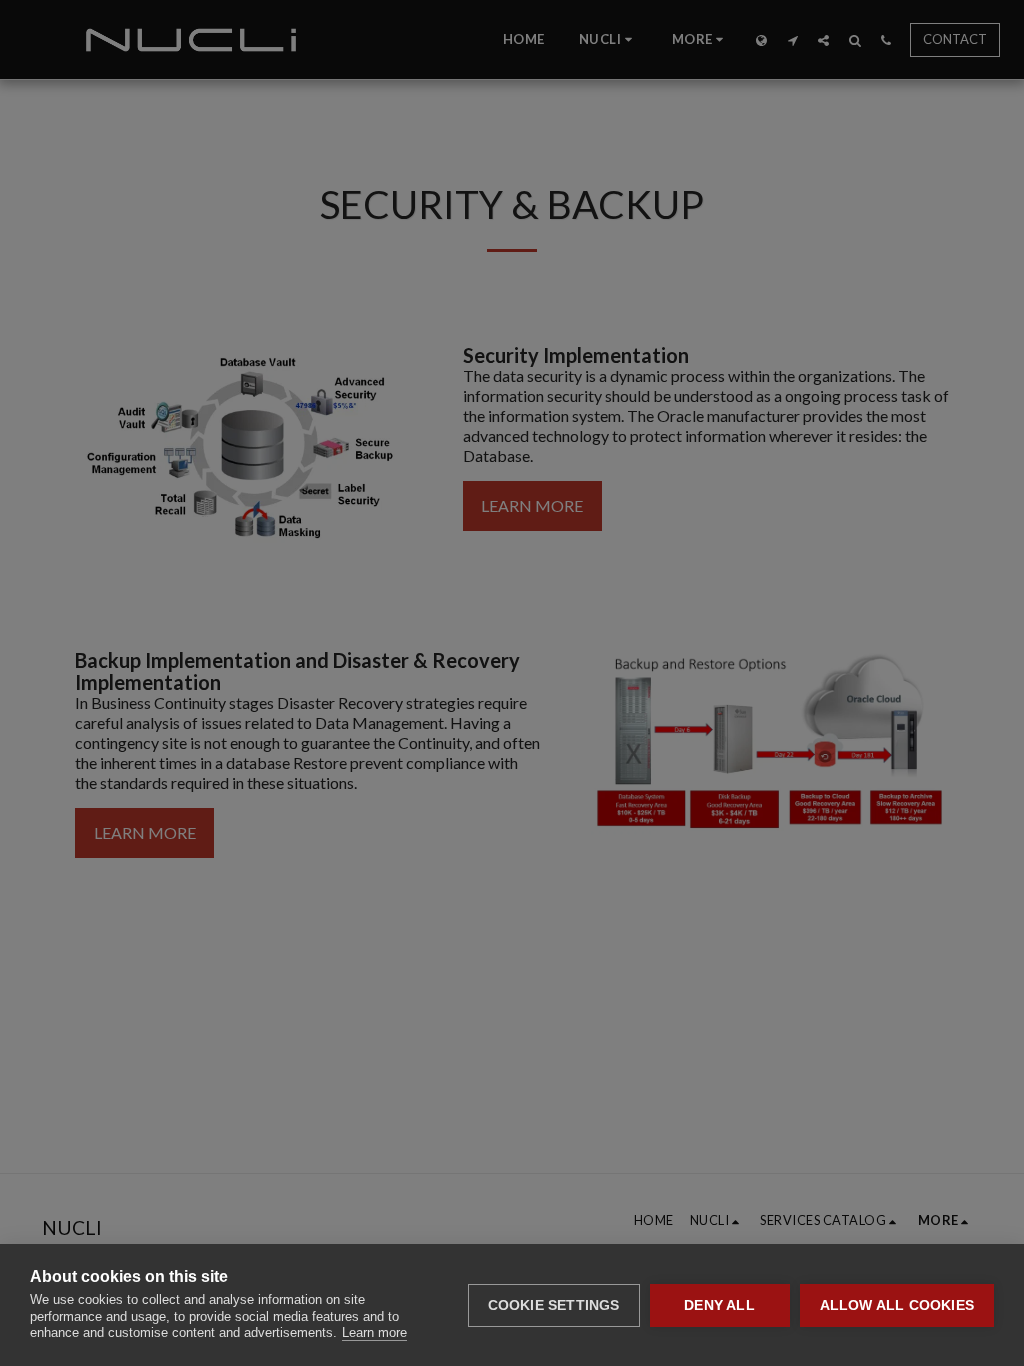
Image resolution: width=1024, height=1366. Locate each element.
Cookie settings (554, 1305)
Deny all (719, 1305)
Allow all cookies (897, 1305)
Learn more (374, 1332)
